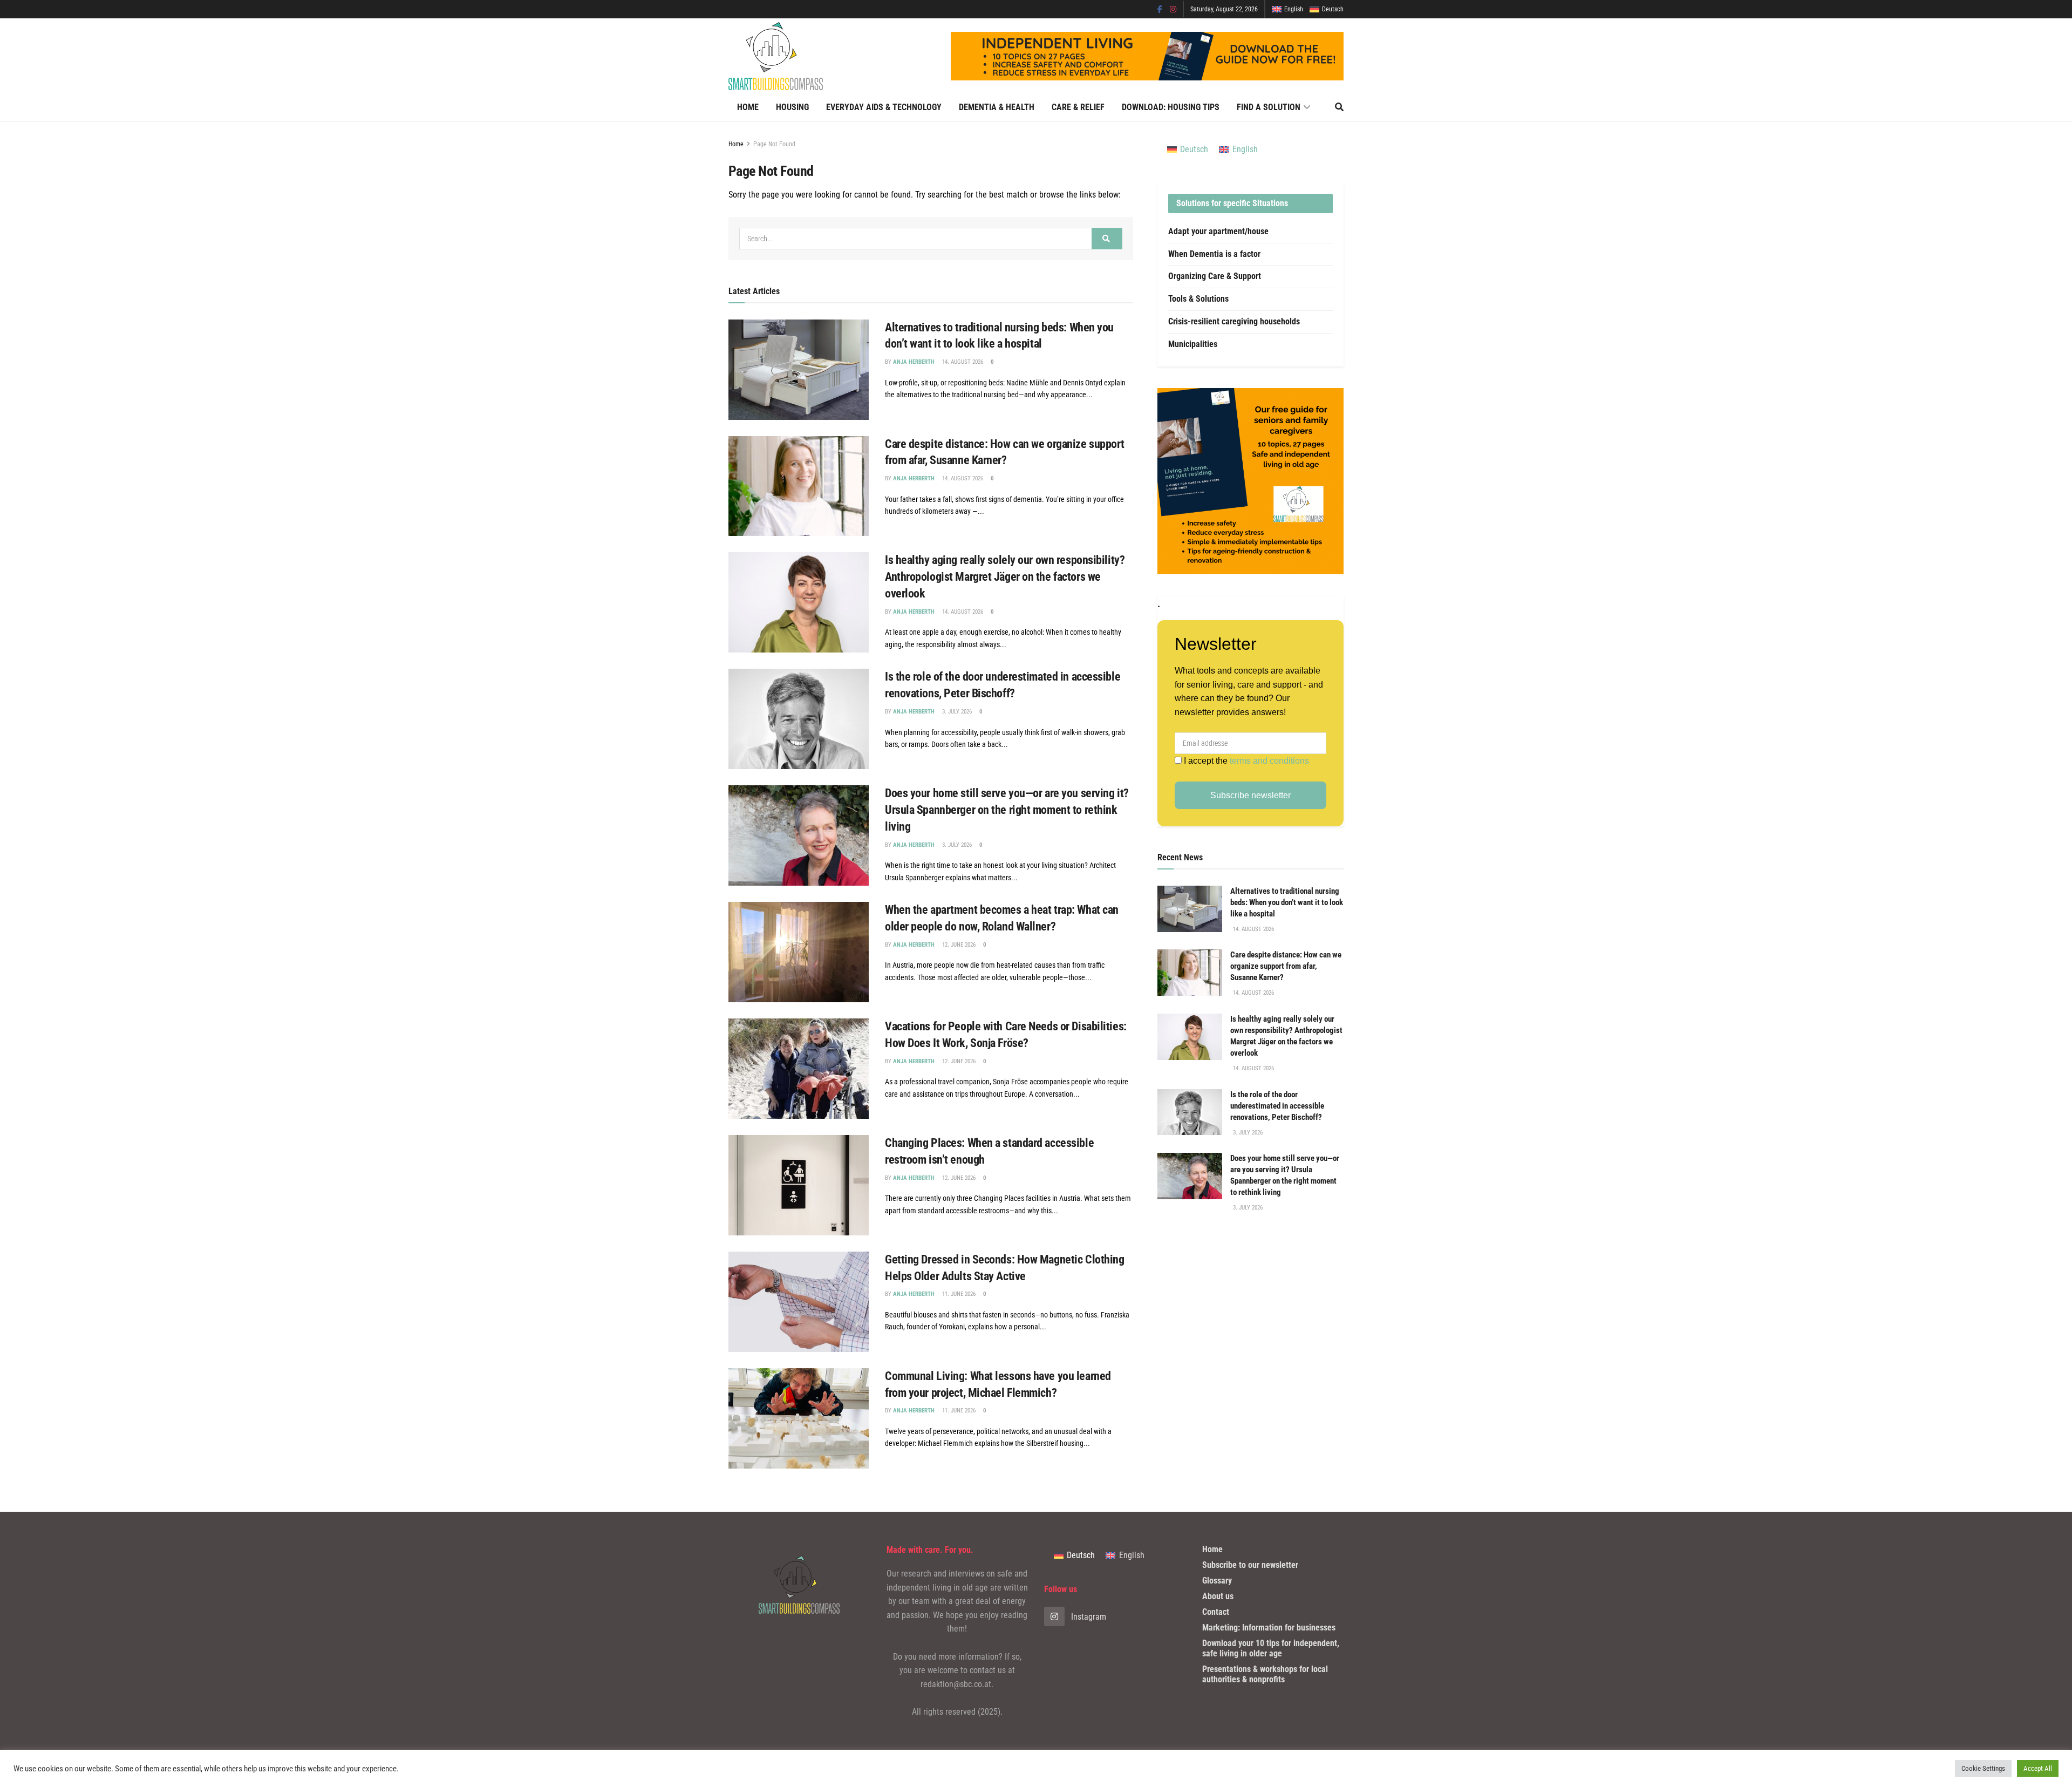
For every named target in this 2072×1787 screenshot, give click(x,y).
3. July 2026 (956, 712)
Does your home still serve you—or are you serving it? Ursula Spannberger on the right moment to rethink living (1007, 810)
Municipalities (1193, 344)
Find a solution (1269, 107)
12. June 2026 (958, 945)
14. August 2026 (962, 362)
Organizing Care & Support (1215, 276)
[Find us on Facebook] (1160, 9)
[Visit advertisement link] (1250, 481)
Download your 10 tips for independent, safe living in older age (1271, 1648)
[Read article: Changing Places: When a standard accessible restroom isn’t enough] (799, 1185)
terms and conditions (1269, 761)
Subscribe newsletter (1250, 795)
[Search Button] (1339, 107)
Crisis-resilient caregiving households (1234, 321)
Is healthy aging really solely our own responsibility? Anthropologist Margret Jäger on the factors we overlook (1005, 577)
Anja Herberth (914, 362)
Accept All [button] (2038, 1768)
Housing (792, 107)
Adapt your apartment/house (1218, 231)
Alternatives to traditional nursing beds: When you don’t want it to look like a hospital (1287, 902)
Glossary (1217, 1581)
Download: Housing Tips (1171, 107)
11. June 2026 (958, 1294)
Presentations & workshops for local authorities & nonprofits (1265, 1674)
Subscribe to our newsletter (1250, 1565)
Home (748, 107)
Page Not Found (774, 144)
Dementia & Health (997, 107)
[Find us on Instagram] (1173, 9)
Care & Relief (1078, 107)
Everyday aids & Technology (884, 107)
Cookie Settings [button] (1983, 1768)
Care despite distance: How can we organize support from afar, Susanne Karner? (1286, 966)
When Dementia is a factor (1214, 254)
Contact (1216, 1612)
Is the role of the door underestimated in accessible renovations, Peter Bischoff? (1277, 1106)
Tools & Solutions (1198, 299)
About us (1218, 1596)
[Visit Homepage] (776, 56)
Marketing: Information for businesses (1269, 1628)
